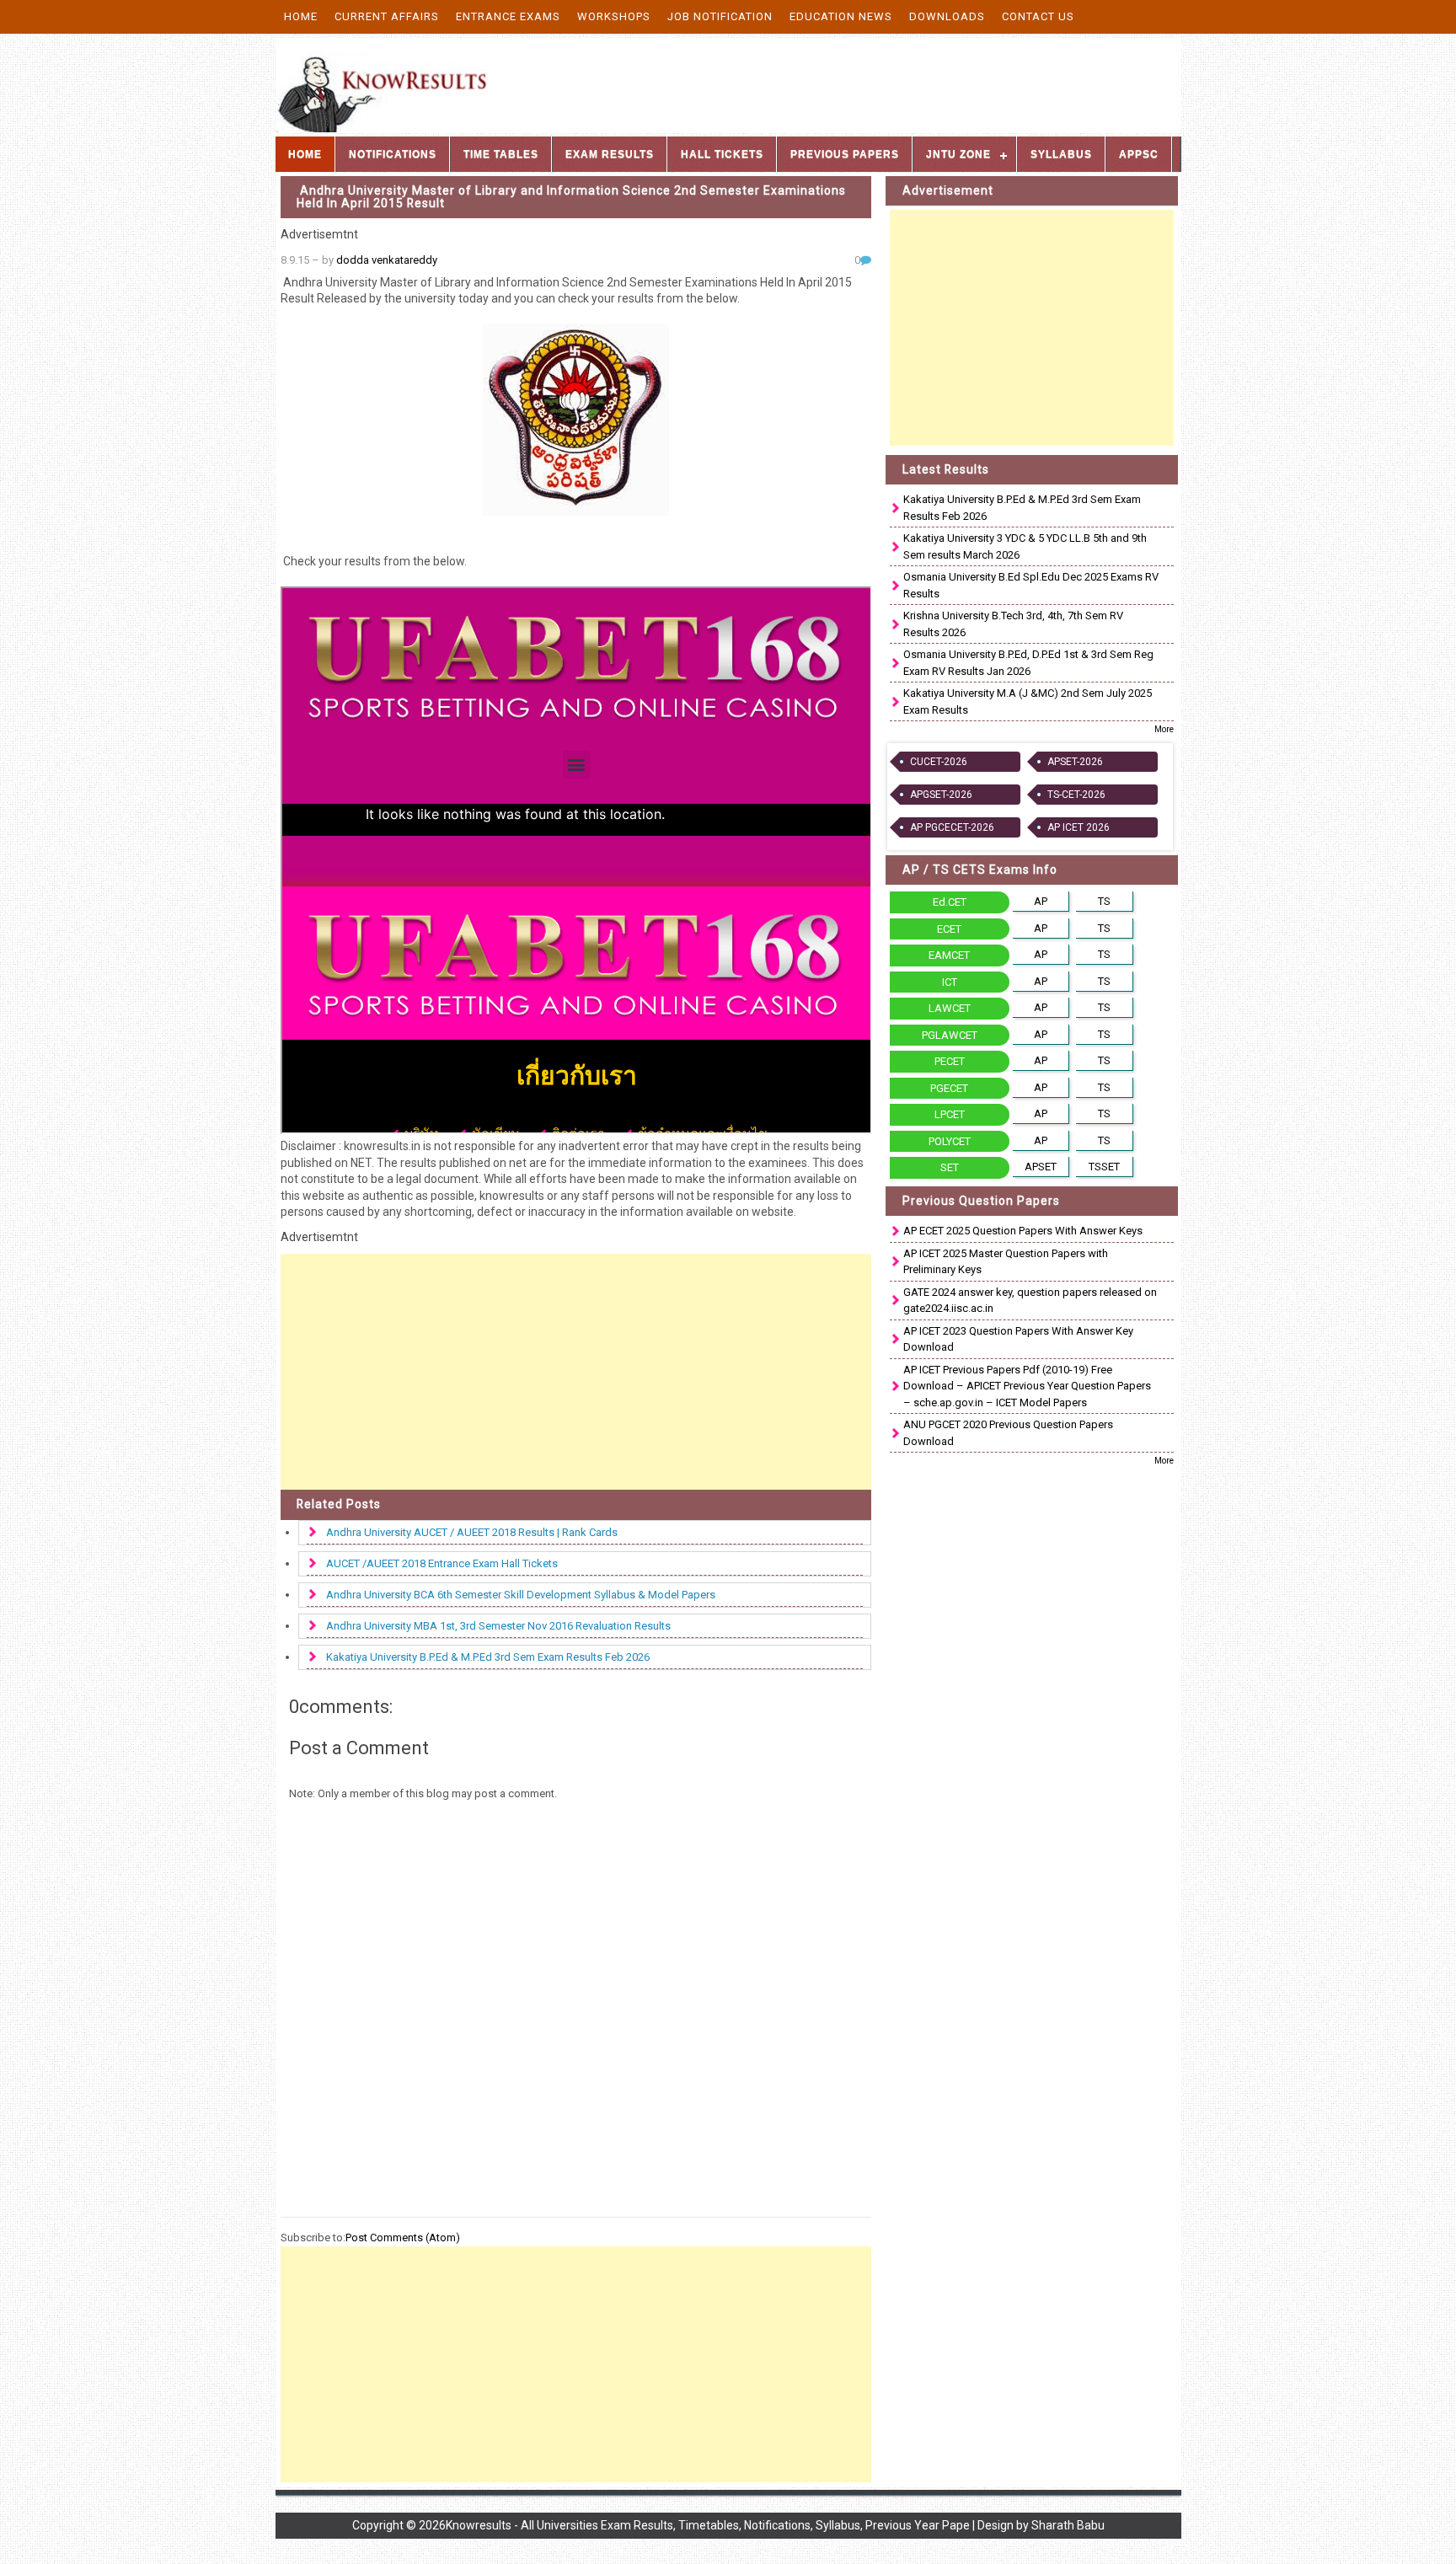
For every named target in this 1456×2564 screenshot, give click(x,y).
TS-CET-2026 (1076, 795)
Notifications (393, 154)
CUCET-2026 (939, 762)
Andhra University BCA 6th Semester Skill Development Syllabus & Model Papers (521, 1595)
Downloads (947, 16)
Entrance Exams (508, 16)
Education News (841, 16)
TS (1104, 901)
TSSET (1104, 1167)
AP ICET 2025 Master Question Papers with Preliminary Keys (1006, 1262)
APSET (1041, 1167)
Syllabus (1061, 154)
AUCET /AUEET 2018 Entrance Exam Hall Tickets (442, 1563)
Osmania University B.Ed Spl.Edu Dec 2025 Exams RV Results (1031, 585)
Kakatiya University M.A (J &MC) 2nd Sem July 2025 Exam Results (1028, 701)
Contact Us (1038, 16)
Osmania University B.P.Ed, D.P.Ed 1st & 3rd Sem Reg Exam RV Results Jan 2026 (1028, 663)
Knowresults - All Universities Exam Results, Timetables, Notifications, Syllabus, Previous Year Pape (708, 2525)
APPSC (1139, 154)
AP (1041, 901)
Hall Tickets (722, 154)
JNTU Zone (958, 154)
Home (301, 16)
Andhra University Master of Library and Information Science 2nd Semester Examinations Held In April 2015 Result (571, 197)
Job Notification (720, 16)
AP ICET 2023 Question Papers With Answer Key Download (1018, 1339)
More (1164, 729)
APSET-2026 (1075, 762)
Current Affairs (387, 16)
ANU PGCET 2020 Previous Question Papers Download (1008, 1433)
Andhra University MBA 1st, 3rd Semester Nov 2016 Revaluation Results (498, 1626)
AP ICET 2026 (1079, 827)
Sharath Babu (1068, 2525)
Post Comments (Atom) (403, 2237)
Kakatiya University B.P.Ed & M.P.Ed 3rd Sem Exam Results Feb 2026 (488, 1657)
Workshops (614, 16)
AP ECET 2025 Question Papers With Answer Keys (1023, 1231)
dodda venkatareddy (387, 260)
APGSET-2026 (941, 795)
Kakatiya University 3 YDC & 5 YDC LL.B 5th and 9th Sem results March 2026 (1025, 546)
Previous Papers (845, 154)
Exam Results (610, 154)
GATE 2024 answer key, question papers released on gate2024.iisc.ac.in (1030, 1301)
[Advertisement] (576, 1372)
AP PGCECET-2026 (952, 827)
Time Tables (501, 154)
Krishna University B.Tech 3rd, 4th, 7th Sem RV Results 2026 (1013, 624)
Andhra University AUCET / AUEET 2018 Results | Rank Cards (472, 1532)
